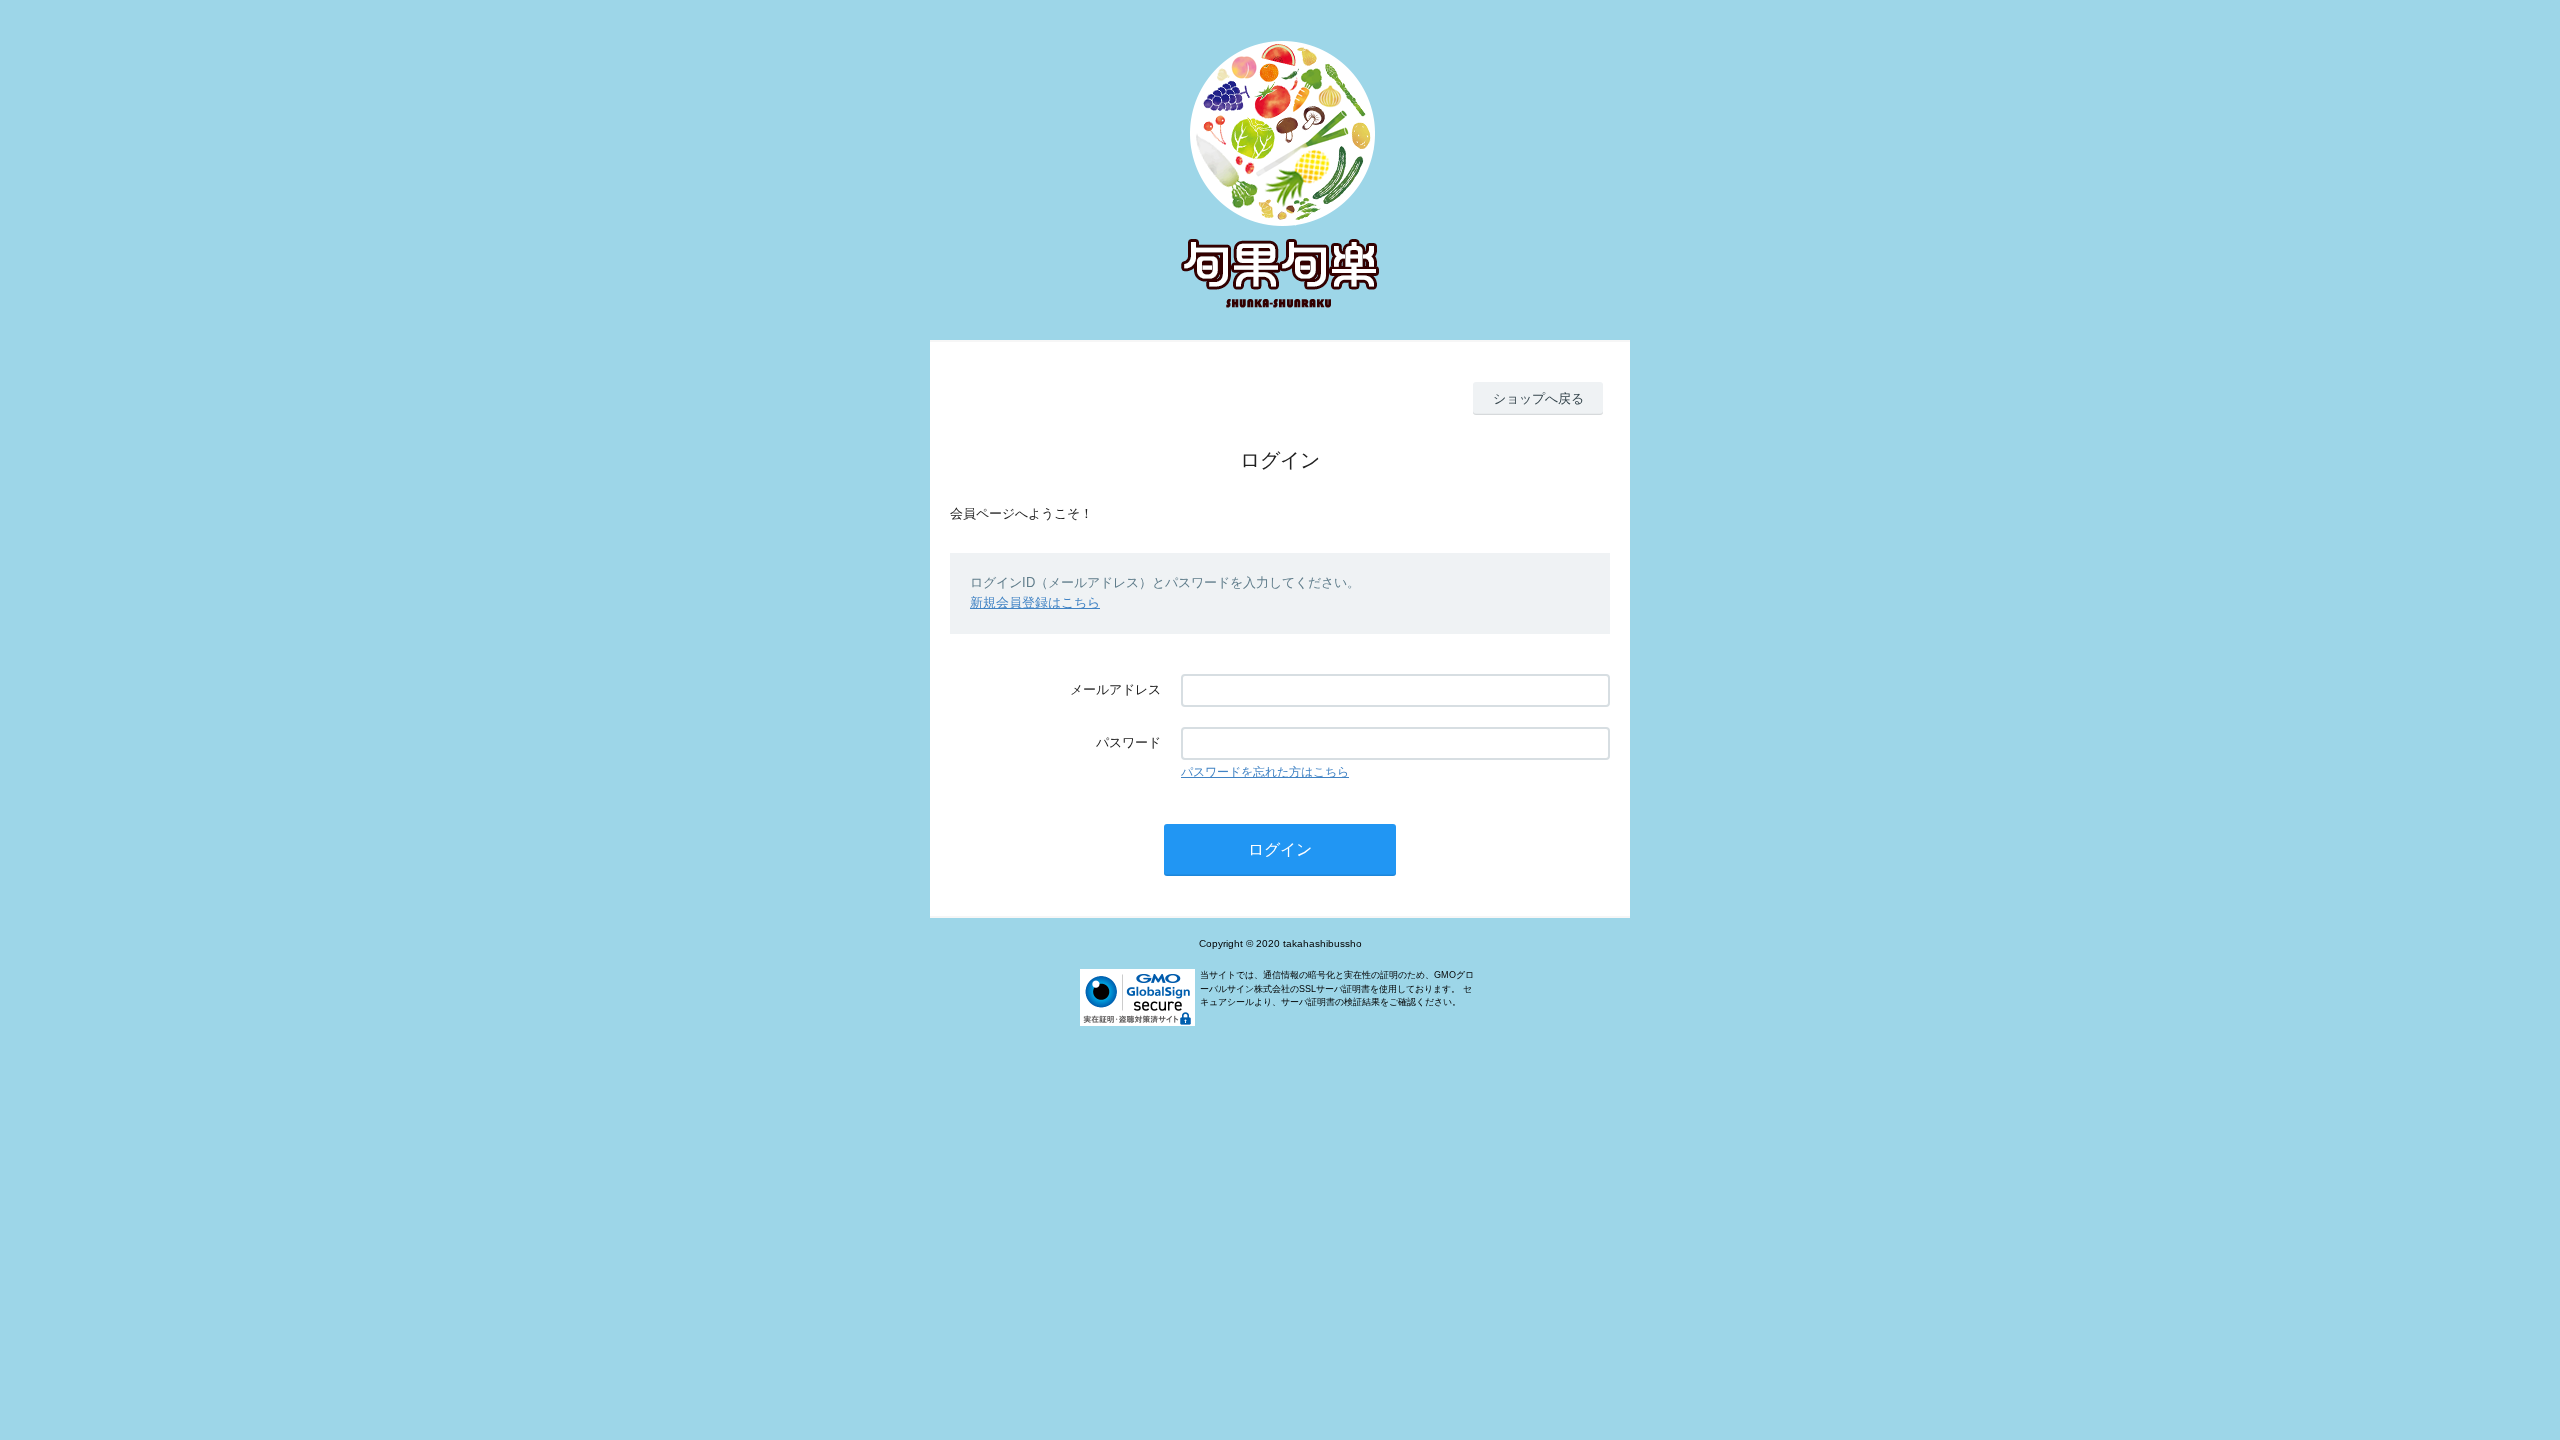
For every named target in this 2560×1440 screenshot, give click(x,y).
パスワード (1128, 742)
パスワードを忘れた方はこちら (1265, 772)
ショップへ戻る (1538, 398)
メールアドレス (1115, 689)
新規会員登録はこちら (1035, 602)
